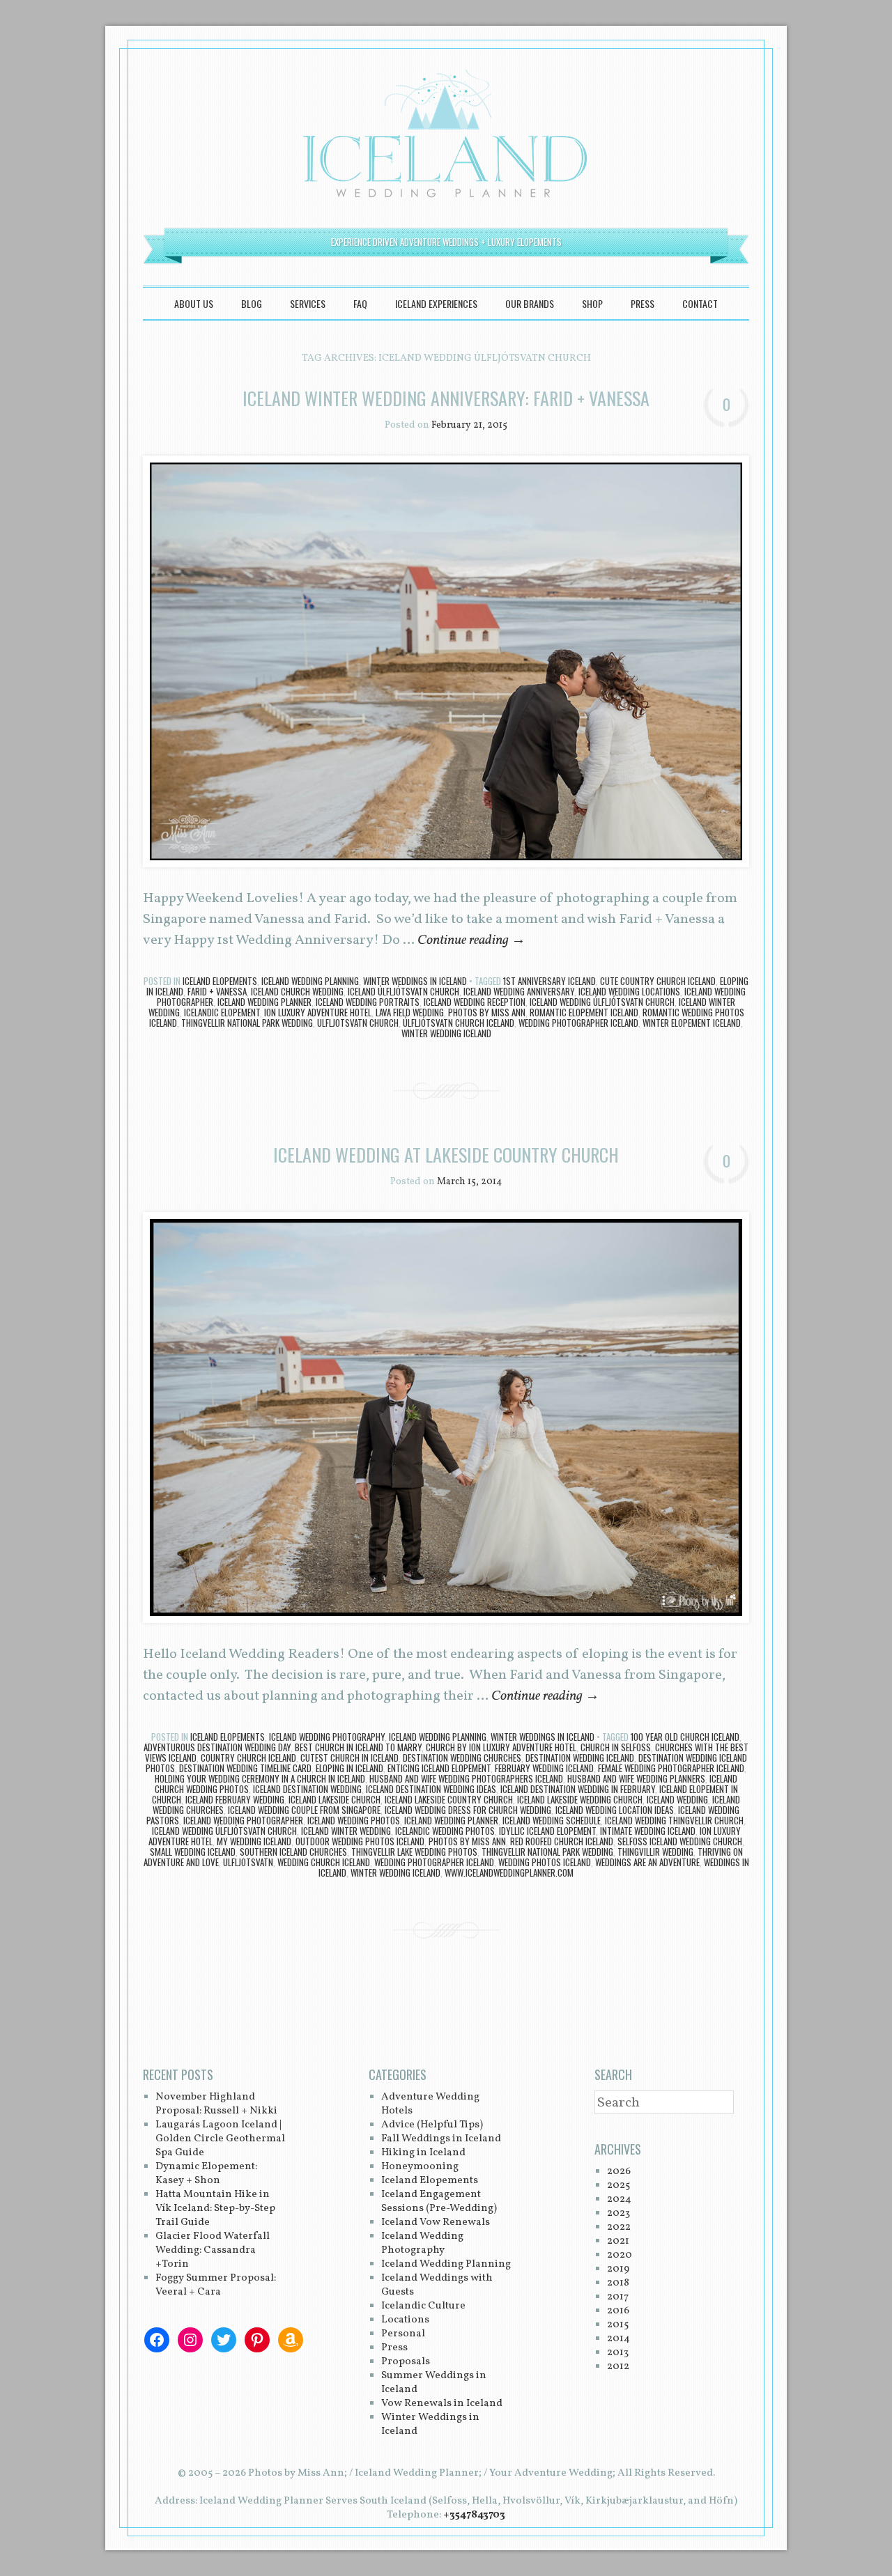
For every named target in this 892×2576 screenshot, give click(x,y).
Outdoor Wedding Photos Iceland (360, 1841)
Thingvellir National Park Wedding (247, 1023)
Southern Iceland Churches (293, 1852)
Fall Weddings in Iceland (441, 2139)
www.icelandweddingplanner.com (509, 1872)
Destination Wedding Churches (462, 1758)
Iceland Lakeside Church (334, 1799)
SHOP (592, 303)
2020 (620, 2255)
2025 (618, 2186)
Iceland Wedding (677, 1799)
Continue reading (471, 940)
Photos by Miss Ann (487, 1012)
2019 (618, 2269)
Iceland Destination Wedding (307, 1789)
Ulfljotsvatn (248, 1862)
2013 (618, 2353)
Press (643, 303)
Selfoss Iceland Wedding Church (680, 1841)
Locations (405, 2320)
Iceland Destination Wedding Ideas (431, 1789)
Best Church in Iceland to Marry (358, 1747)
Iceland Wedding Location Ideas (615, 1810)
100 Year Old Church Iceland (685, 1737)
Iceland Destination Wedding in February (578, 1789)
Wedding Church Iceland (324, 1862)
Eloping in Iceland (349, 1768)
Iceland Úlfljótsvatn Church (403, 991)
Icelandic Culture (423, 2306)
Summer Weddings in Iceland (434, 2383)
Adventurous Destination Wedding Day (217, 1747)
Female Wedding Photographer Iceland (671, 1768)
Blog (252, 303)
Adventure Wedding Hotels (430, 2104)
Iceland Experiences (436, 303)
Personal (403, 2334)
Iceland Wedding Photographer (243, 1820)
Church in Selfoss (616, 1747)
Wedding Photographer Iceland (578, 1023)
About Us (194, 303)
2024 (619, 2199)
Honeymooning (420, 2167)
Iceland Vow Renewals (436, 2222)
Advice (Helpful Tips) (432, 2125)
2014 (618, 2339)
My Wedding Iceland (254, 1841)
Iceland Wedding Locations (629, 991)
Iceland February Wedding (235, 1799)
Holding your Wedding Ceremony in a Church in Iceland (260, 1778)
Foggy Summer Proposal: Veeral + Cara (216, 2285)
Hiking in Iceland (423, 2153)
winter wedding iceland (446, 1033)
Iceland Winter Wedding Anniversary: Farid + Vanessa (446, 398)
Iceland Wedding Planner (264, 1002)
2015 (618, 2325)
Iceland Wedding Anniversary (519, 991)
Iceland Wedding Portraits (368, 1002)
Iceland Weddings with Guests (437, 2285)
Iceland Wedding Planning (310, 981)
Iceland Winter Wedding (346, 1831)
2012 (618, 2367)
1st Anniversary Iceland (549, 981)
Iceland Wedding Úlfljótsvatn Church (602, 1002)
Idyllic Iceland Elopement (547, 1831)
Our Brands (530, 303)
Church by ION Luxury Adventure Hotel (501, 1747)
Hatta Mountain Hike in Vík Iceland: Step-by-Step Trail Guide (215, 2209)
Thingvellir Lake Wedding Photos (414, 1852)
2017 (618, 2297)
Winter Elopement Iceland (692, 1023)
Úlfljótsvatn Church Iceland (459, 1023)
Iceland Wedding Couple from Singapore (304, 1810)
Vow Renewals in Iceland (442, 2404)
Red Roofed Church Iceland (562, 1841)
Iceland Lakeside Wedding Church (580, 1799)
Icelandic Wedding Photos (445, 1831)
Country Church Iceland (248, 1758)
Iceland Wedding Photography (327, 1737)
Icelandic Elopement (222, 1012)
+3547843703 (474, 2515)
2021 (618, 2241)
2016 (618, 2311)
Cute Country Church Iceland (658, 981)
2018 (618, 2283)
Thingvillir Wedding (655, 1852)
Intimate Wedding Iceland (648, 1831)
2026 (619, 2172)
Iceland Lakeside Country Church (449, 1799)
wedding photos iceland (545, 1862)
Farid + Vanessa (217, 991)
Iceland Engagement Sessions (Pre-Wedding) (439, 2202)
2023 (618, 2213)
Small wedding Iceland (193, 1852)
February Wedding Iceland (544, 1768)
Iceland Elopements (220, 981)
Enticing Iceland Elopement (439, 1768)
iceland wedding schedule (552, 1820)
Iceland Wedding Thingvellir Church (674, 1820)
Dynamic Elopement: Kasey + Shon (206, 2174)
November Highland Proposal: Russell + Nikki (216, 2104)
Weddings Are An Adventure (647, 1862)
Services (308, 303)
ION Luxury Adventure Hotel (318, 1012)
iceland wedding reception (475, 1002)
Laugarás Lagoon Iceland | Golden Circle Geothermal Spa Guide (220, 2139)
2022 (619, 2227)
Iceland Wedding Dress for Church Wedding (468, 1810)
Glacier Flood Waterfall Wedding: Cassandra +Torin (213, 2250)
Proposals (406, 2362)
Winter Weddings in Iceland (415, 981)
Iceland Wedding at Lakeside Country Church (446, 1155)
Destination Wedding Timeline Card (245, 1768)
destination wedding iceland (580, 1758)
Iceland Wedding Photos (354, 1820)
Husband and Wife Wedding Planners (636, 1778)
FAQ (360, 303)
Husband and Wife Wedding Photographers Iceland (466, 1778)
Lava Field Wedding (410, 1012)
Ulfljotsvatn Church (358, 1023)
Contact (700, 303)
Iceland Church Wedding (297, 991)
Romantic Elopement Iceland (584, 1012)
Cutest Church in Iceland (349, 1758)
